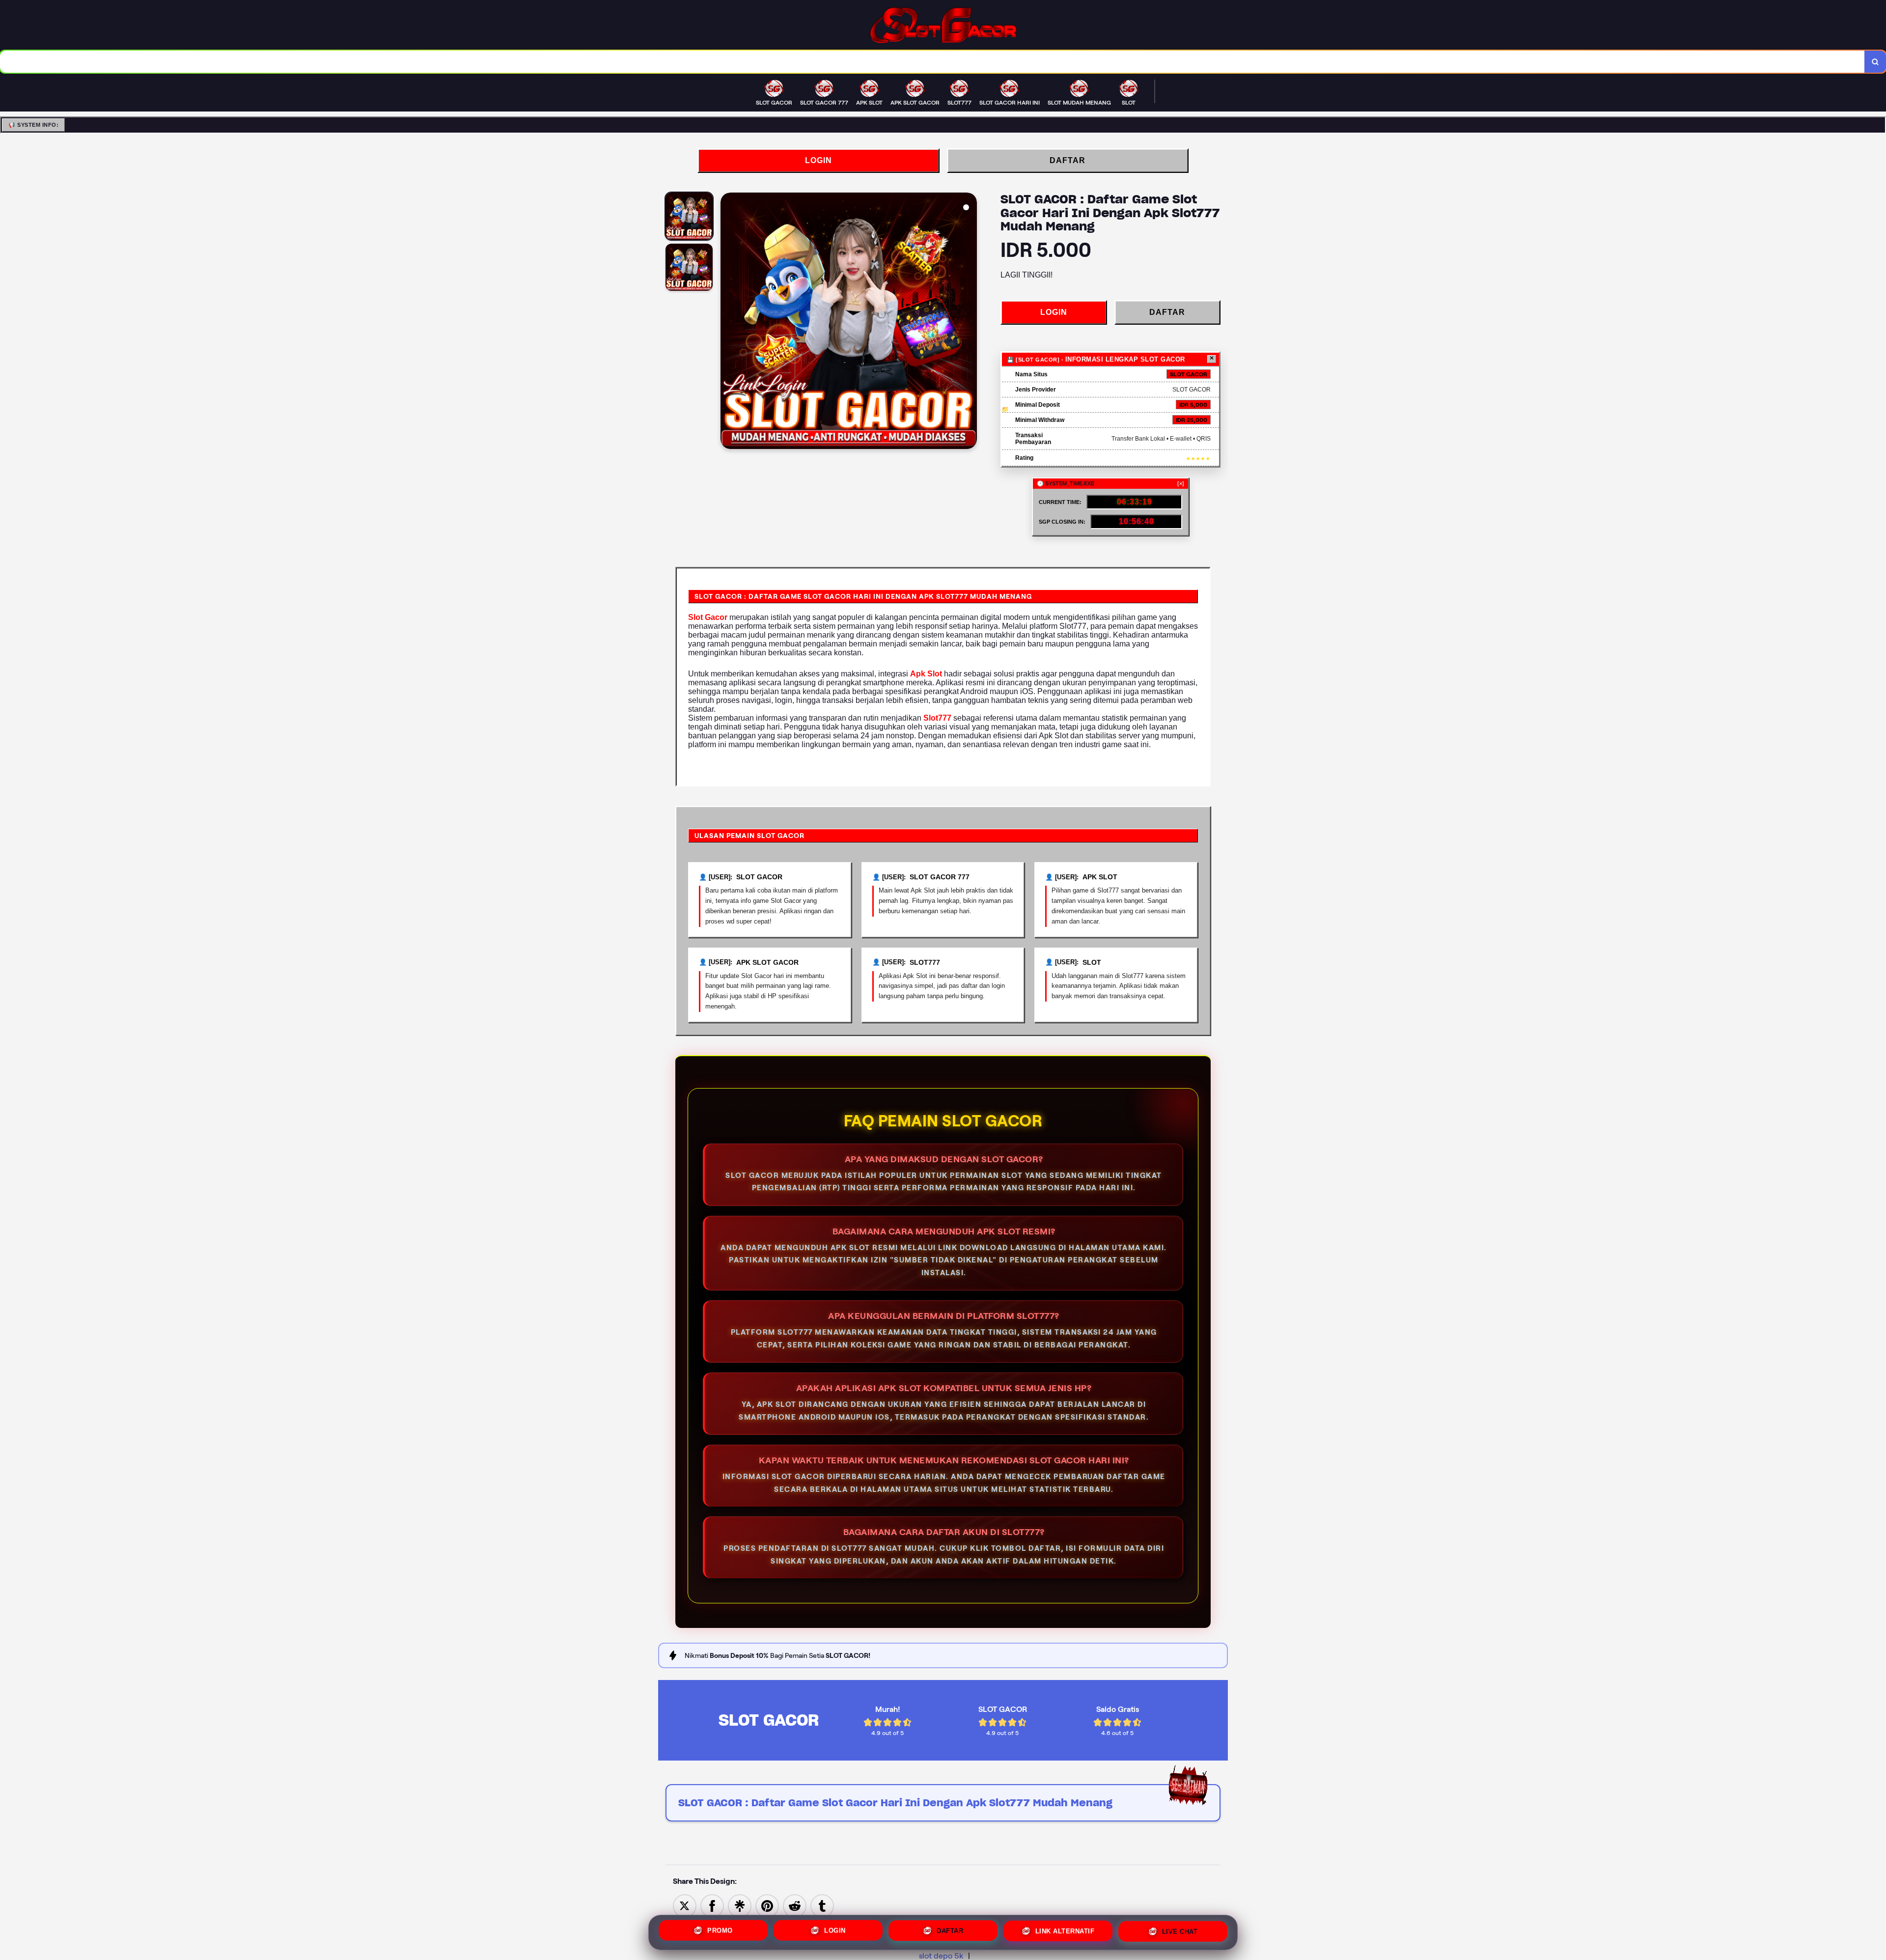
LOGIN (818, 160)
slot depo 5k (941, 1956)
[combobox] (932, 62)
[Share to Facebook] (712, 1905)
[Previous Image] (728, 322)
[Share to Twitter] (685, 1905)
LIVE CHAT (1180, 1931)
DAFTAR (1068, 160)
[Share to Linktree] (740, 1905)
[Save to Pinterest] (767, 1905)
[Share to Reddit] (795, 1905)
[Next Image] (969, 322)
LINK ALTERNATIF (1065, 1931)
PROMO (720, 1930)
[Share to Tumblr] (822, 1905)
